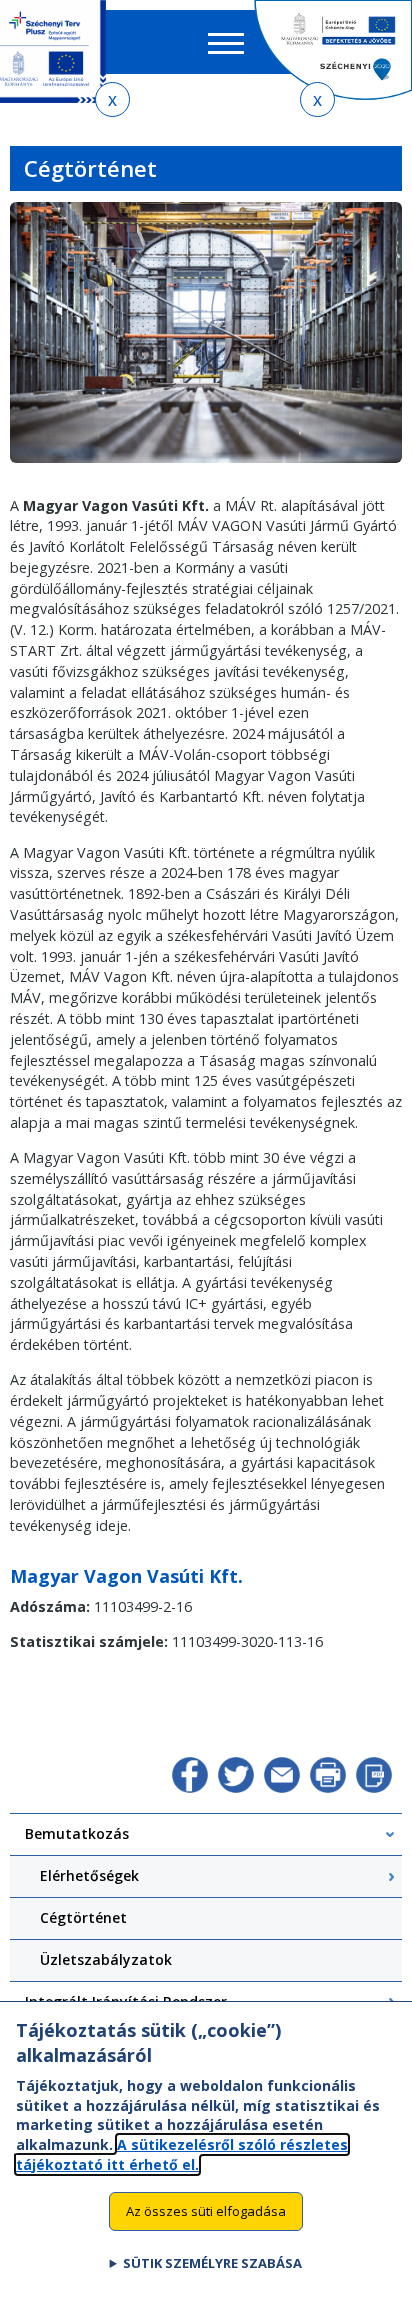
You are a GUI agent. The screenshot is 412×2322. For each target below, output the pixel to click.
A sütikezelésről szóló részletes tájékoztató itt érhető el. (182, 2154)
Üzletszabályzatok (106, 1959)
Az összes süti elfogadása (206, 2211)
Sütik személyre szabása (212, 2263)
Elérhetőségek (89, 1875)
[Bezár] (112, 99)
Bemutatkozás (77, 1833)
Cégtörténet (83, 1917)
